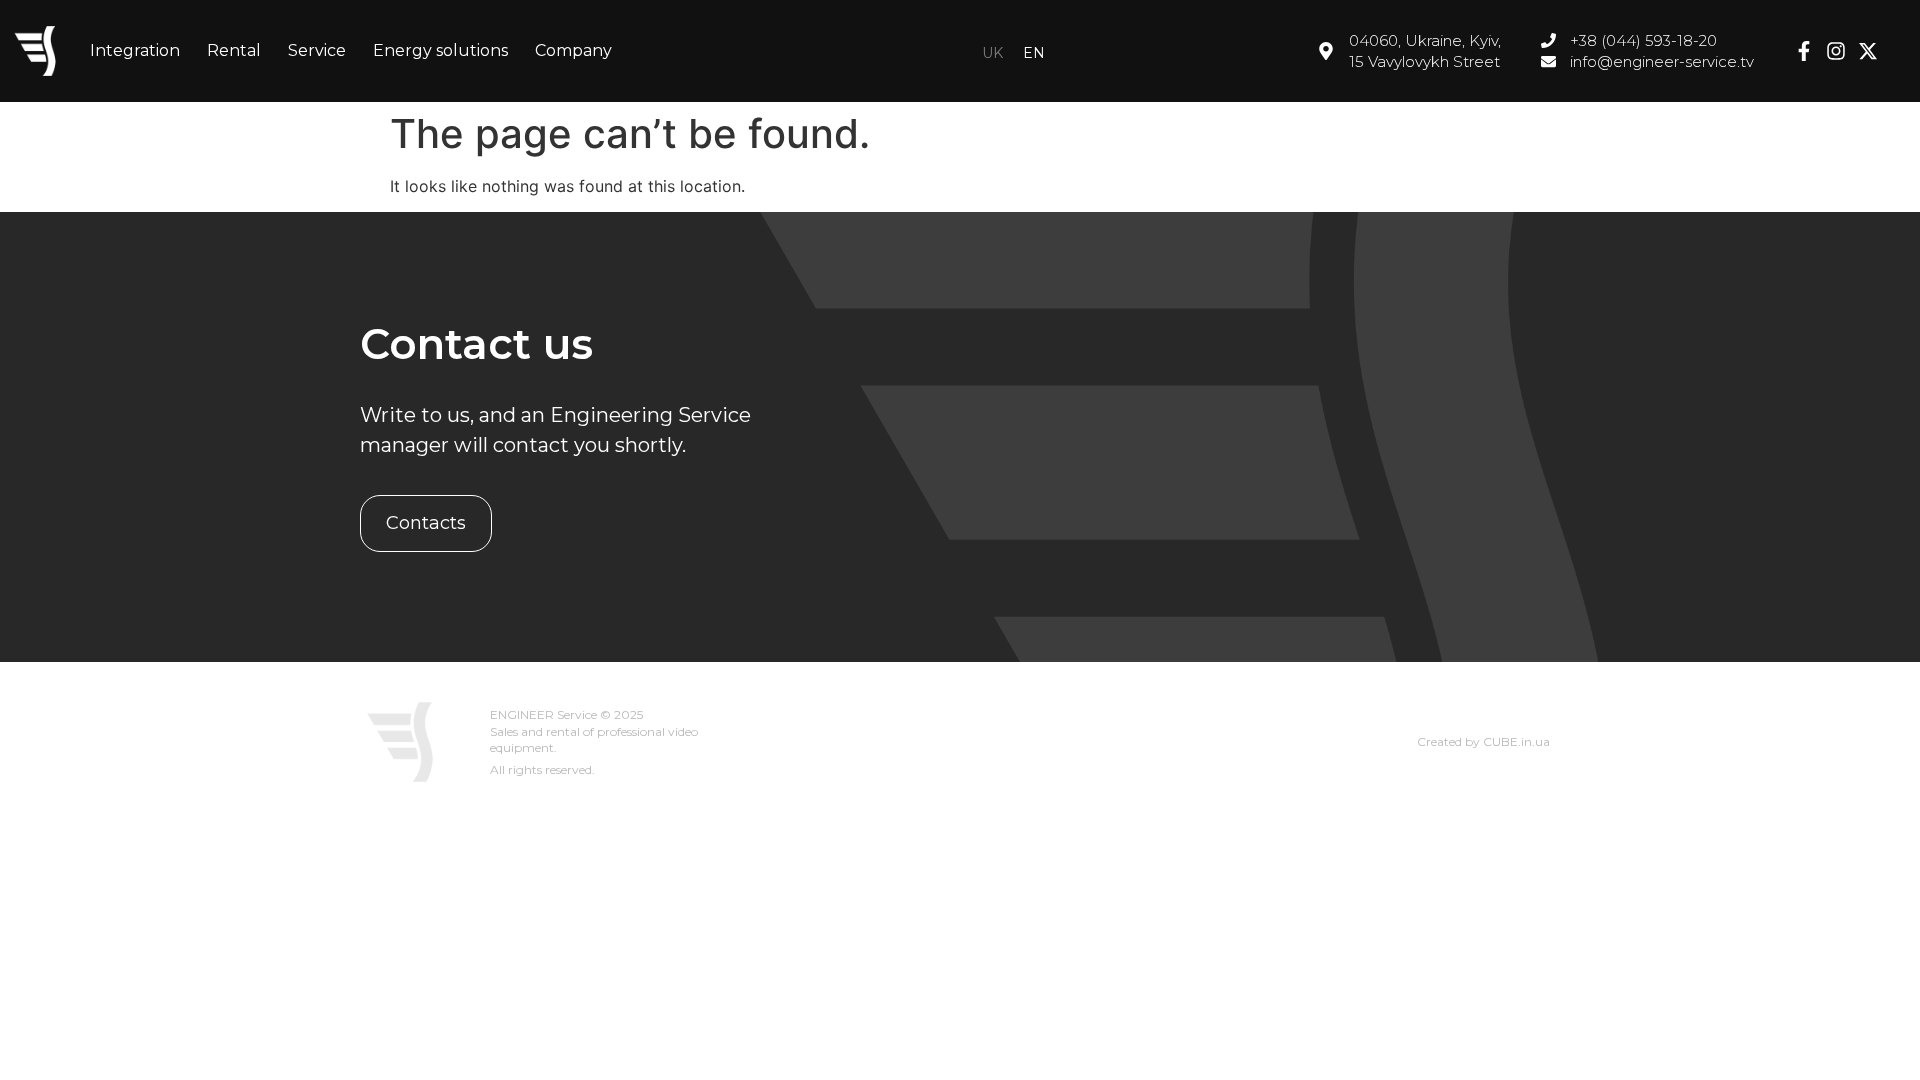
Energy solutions (440, 50)
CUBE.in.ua (1516, 741)
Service (317, 50)
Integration (135, 50)
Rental (234, 50)
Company (573, 50)
